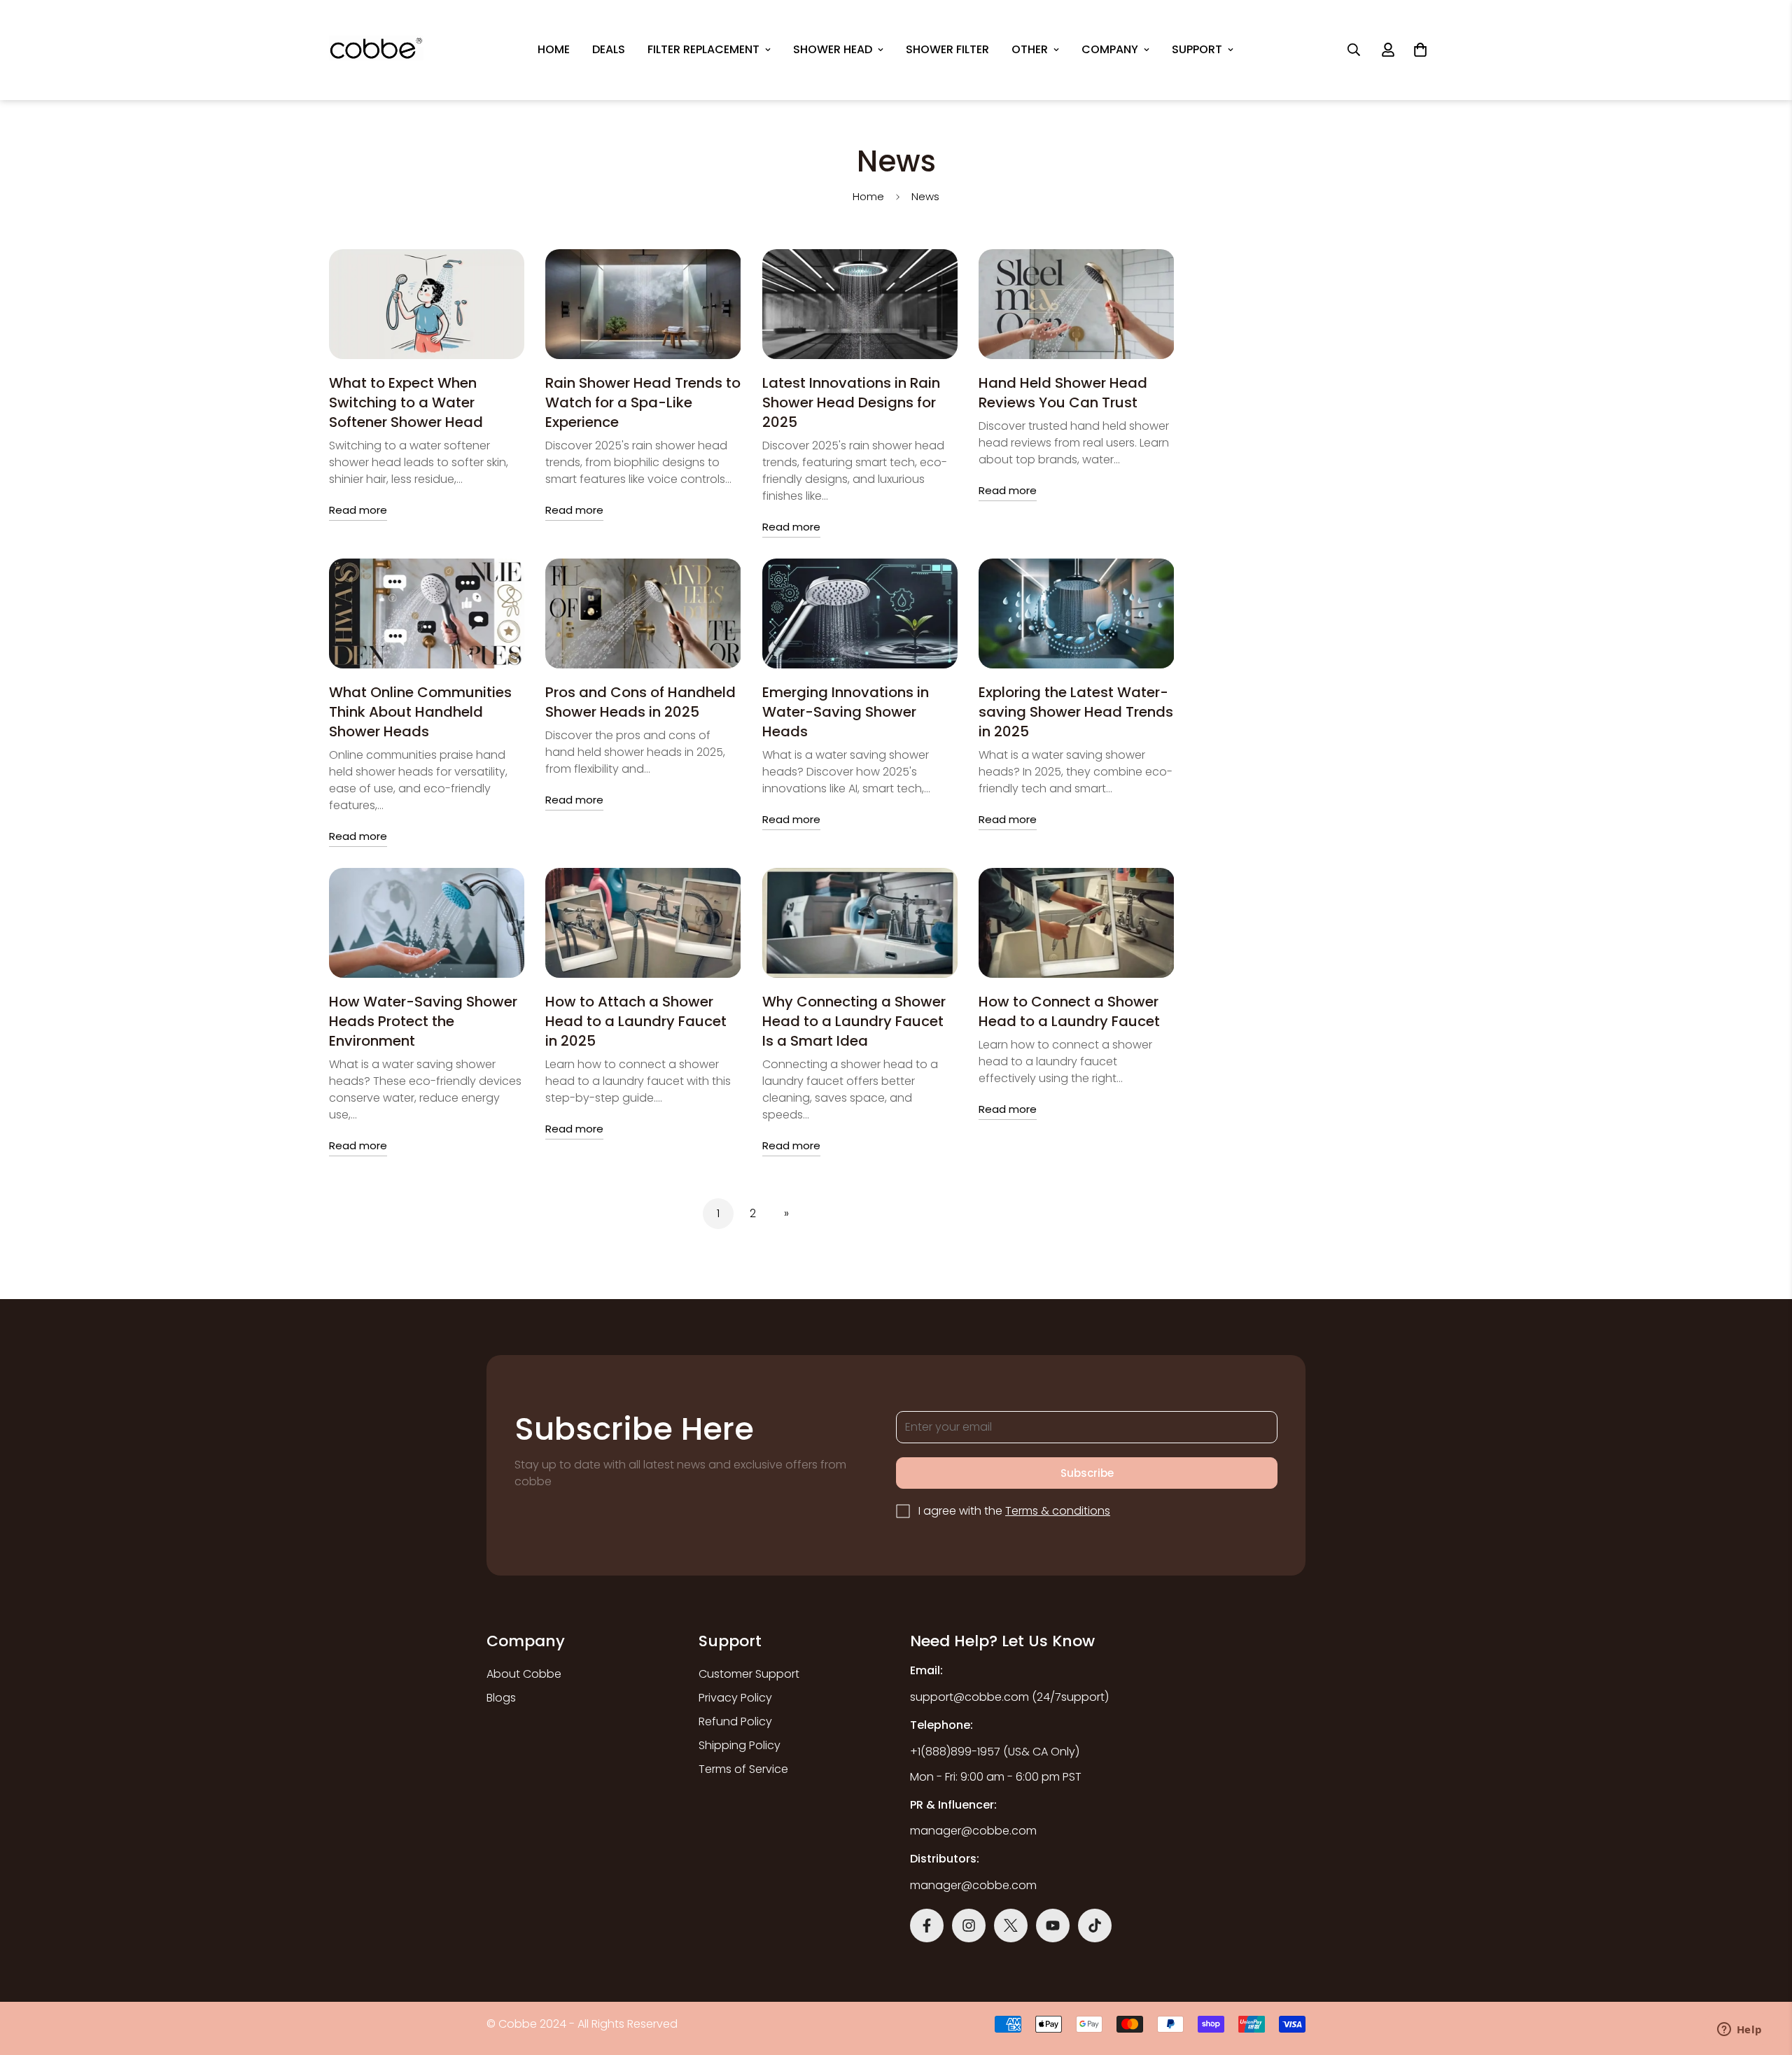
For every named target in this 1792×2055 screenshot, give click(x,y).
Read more (358, 510)
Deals (609, 49)
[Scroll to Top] (912, 1936)
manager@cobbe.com (973, 1831)
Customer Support (749, 1674)
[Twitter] (1011, 1926)
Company (1110, 49)
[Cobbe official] (376, 50)
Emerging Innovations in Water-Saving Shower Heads (846, 712)
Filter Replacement (703, 49)
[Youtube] (1053, 1926)
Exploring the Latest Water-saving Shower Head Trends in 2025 (1076, 712)
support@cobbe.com (969, 1697)
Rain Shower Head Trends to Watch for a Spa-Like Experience (643, 402)
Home (554, 49)
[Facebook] (927, 1926)
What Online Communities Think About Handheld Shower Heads (420, 712)
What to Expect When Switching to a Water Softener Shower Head (406, 402)
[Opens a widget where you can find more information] (1739, 2031)
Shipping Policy (740, 1745)
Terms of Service (743, 1769)
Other (1030, 49)
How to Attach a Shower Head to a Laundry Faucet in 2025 (636, 1021)
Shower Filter (947, 49)
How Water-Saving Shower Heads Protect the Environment (423, 1021)
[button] (1420, 50)
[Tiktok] (1095, 1926)
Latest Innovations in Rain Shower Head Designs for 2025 (851, 402)
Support (1197, 49)
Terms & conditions (1058, 1511)
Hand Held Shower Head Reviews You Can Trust (1063, 393)
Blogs (501, 1698)
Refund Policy (735, 1721)
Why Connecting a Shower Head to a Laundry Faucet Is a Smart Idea (854, 1021)
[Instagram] (969, 1926)
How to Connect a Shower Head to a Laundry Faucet (1069, 1011)
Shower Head (833, 49)
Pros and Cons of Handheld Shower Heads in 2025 (640, 702)
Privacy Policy (735, 1698)
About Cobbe (524, 1674)
